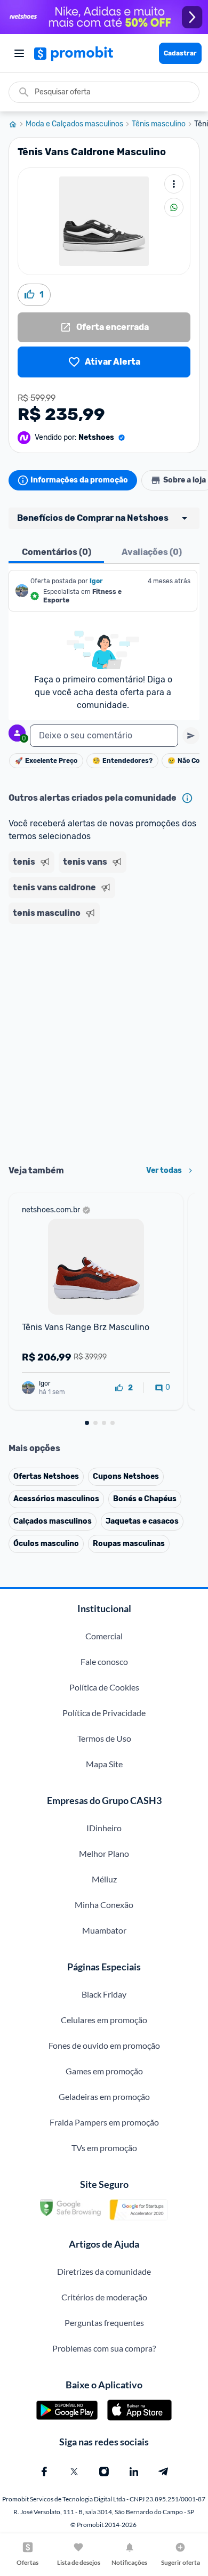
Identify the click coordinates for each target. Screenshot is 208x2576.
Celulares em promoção (104, 2020)
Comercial (104, 1636)
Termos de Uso (104, 1738)
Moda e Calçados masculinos (74, 124)
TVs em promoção (104, 2148)
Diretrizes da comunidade (104, 2271)
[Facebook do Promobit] (44, 2472)
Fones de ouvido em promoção (104, 2045)
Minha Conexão (104, 1905)
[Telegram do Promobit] (164, 2472)
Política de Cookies (104, 1687)
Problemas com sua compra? (104, 2348)
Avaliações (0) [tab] (152, 552)
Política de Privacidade (104, 1713)
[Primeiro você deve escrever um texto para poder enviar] (191, 736)
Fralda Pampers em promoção (104, 2122)
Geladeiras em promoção (104, 2096)
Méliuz (104, 1879)
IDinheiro (104, 1828)
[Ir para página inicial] (17, 124)
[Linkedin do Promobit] (134, 2472)
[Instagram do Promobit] (104, 2472)
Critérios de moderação (104, 2297)
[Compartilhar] (174, 207)
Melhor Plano (104, 1853)
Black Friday (104, 1994)
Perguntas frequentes (104, 2323)
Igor (96, 581)
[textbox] (104, 736)
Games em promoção (104, 2071)
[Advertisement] (104, 1041)
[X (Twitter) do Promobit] (74, 2472)
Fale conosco (104, 1661)
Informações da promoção (79, 480)
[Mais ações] (174, 184)
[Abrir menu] (19, 53)
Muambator (104, 1930)
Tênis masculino (159, 124)
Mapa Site (104, 1764)
